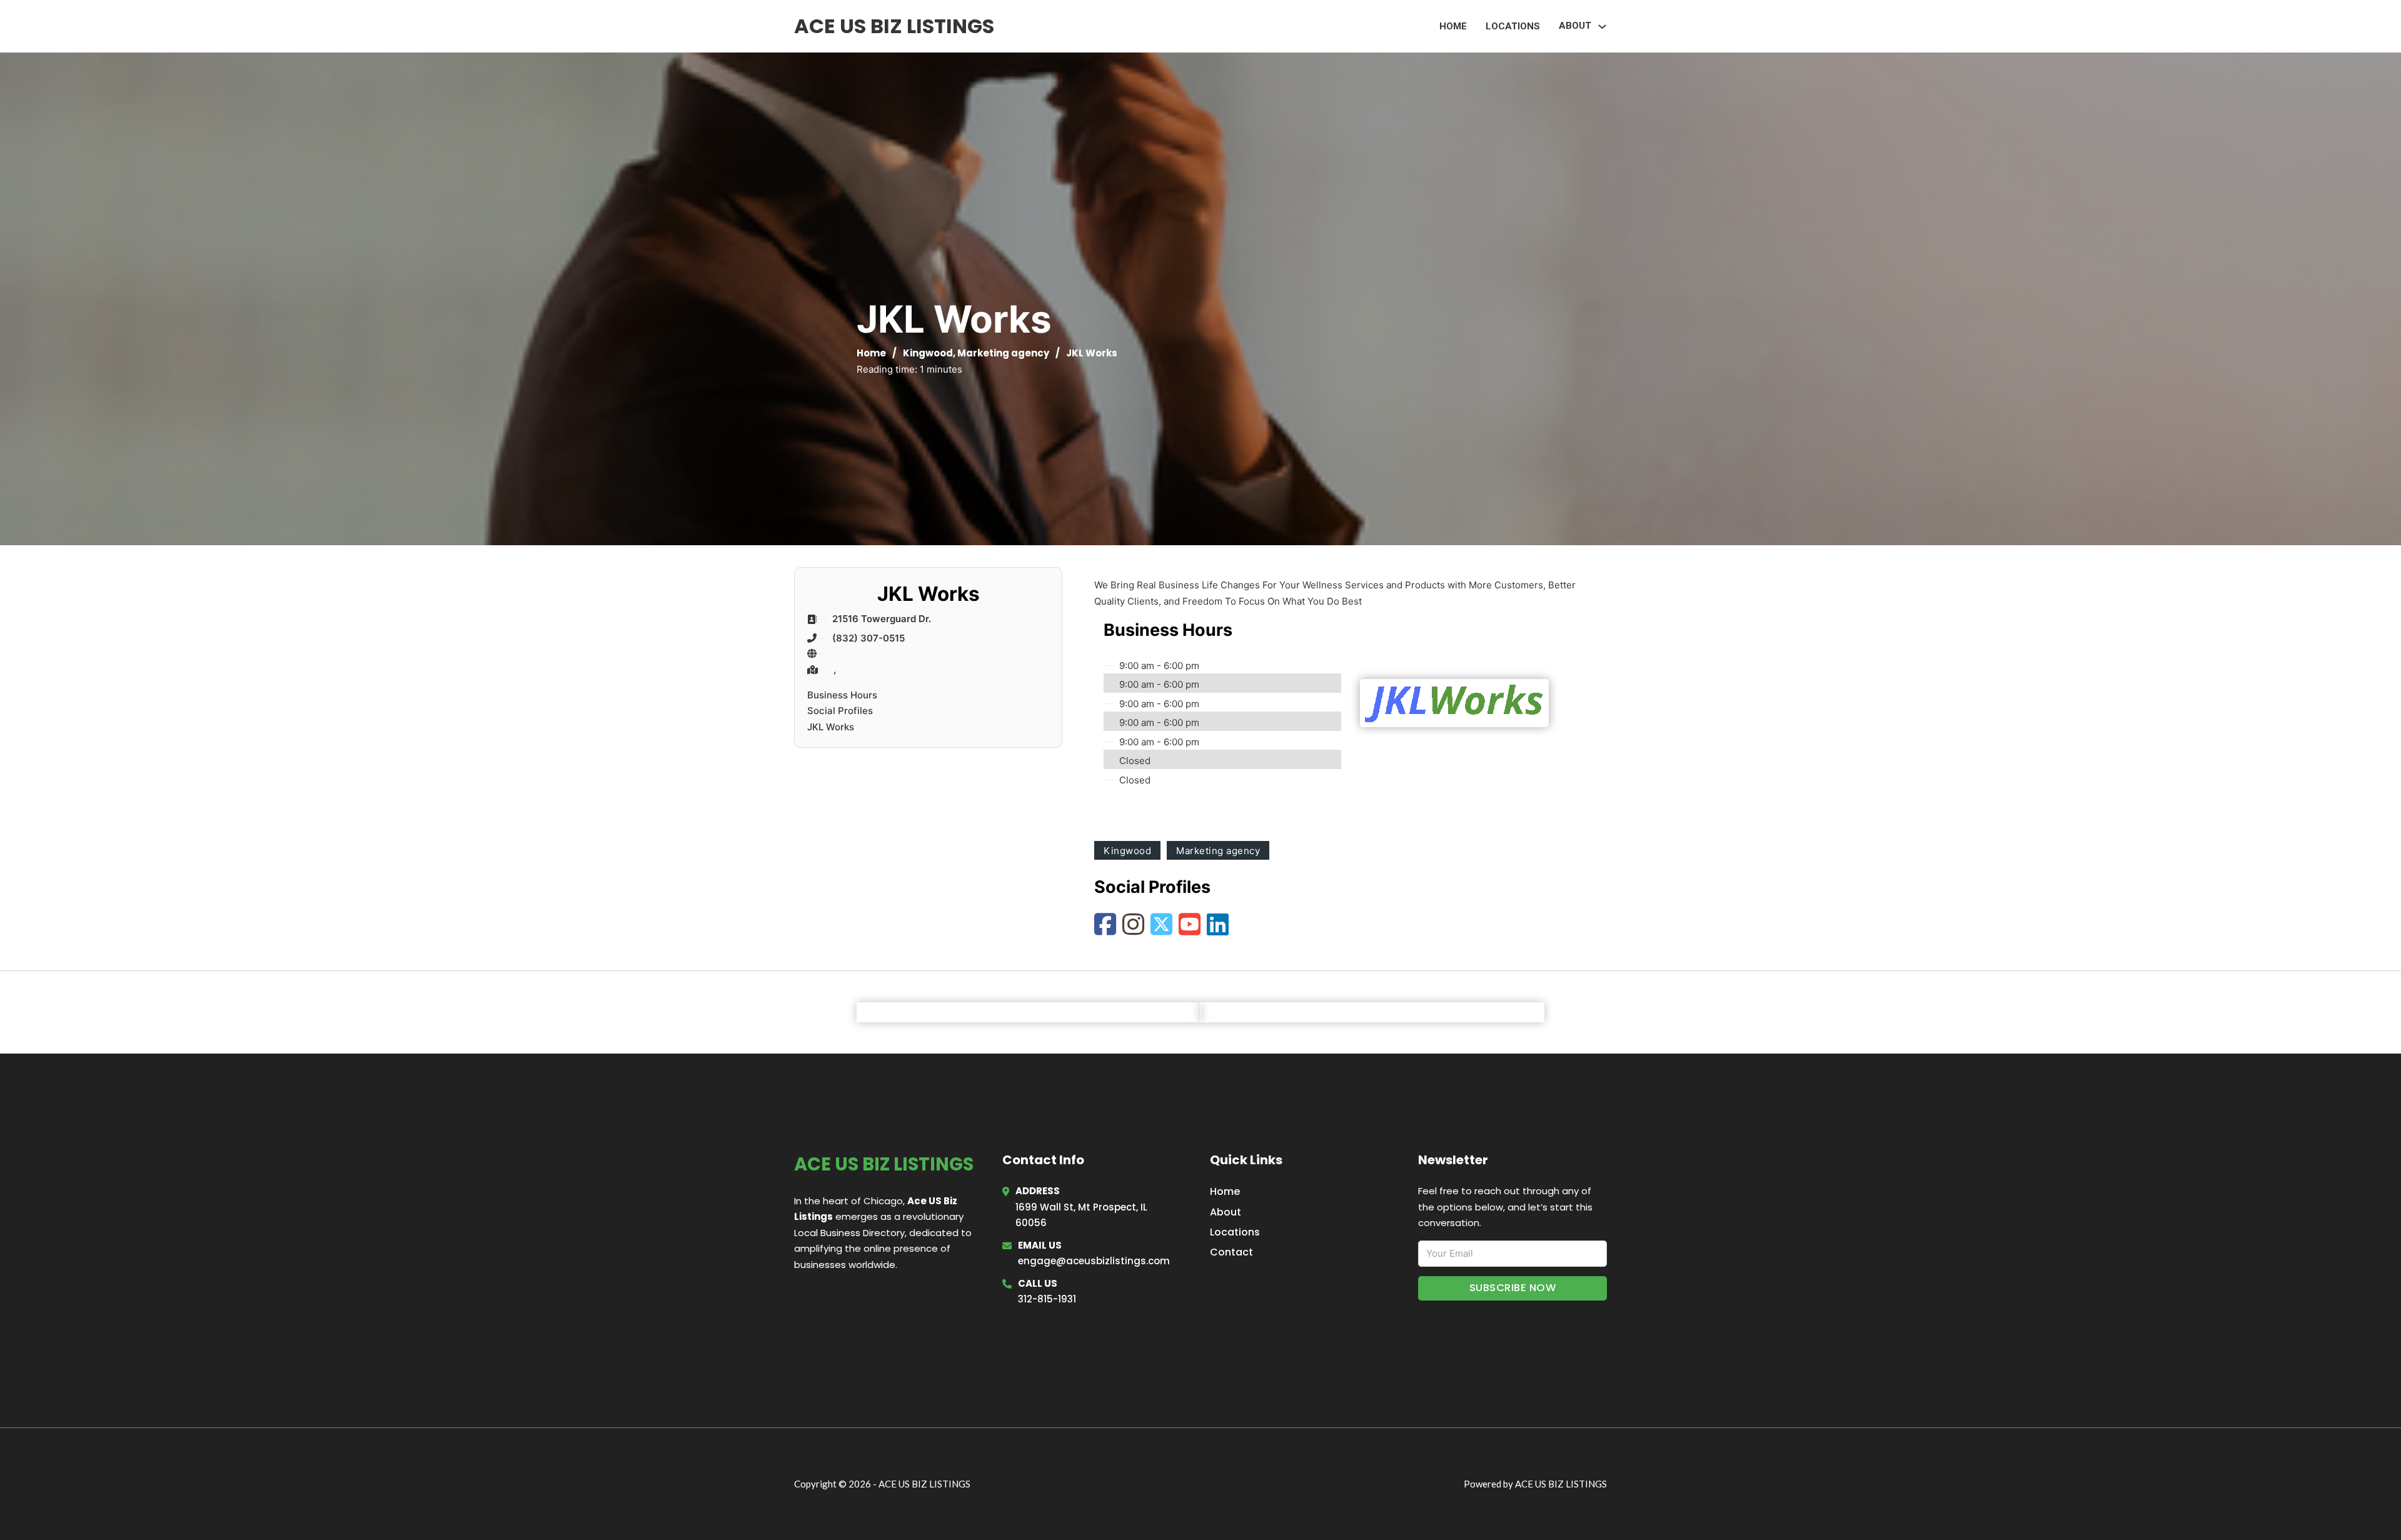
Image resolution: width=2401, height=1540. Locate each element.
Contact (1231, 1252)
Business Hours (842, 695)
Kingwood (928, 353)
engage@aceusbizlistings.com (1094, 1261)
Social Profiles (840, 711)
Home (1453, 26)
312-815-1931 (1047, 1299)
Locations (1513, 26)
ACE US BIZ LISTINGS (894, 26)
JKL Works (831, 727)
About (1226, 1212)
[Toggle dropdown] (1602, 27)
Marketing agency (1003, 353)
